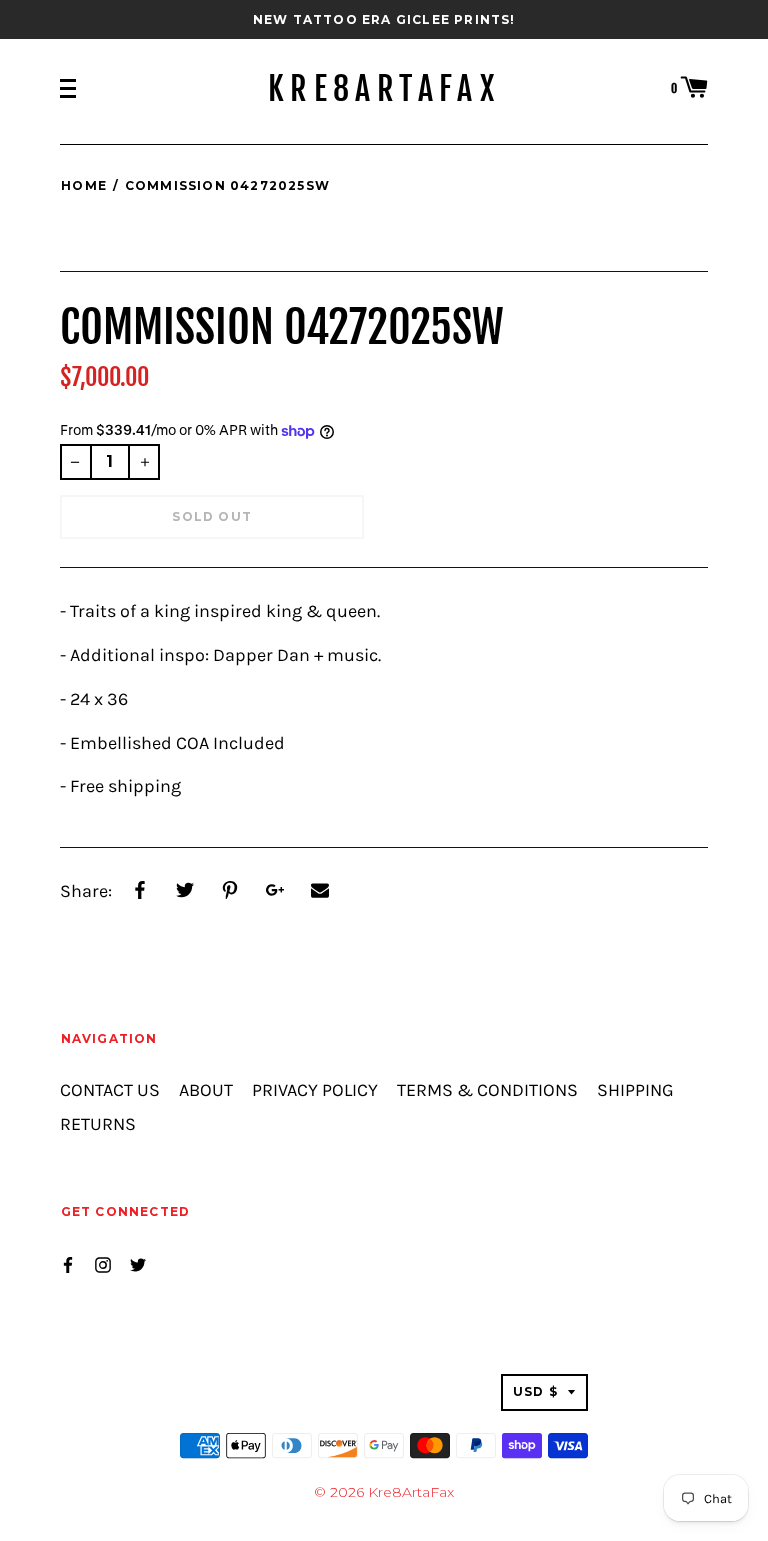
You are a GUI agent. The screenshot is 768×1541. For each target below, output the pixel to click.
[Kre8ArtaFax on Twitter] (138, 1263)
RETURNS (98, 1124)
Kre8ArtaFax (384, 89)
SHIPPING (635, 1090)
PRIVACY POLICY (315, 1090)
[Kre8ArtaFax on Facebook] (68, 1263)
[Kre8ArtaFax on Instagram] (103, 1263)
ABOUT (206, 1090)
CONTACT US (110, 1090)
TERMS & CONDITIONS (487, 1090)
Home (84, 185)
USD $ (535, 1391)
